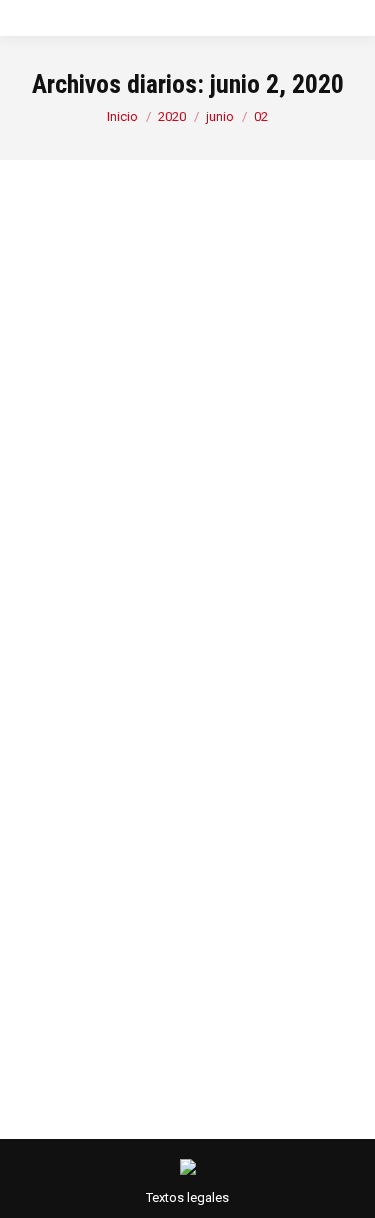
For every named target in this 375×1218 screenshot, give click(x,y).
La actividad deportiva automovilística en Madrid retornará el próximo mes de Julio (184, 573)
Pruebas (160, 714)
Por (111, 737)
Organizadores (88, 714)
